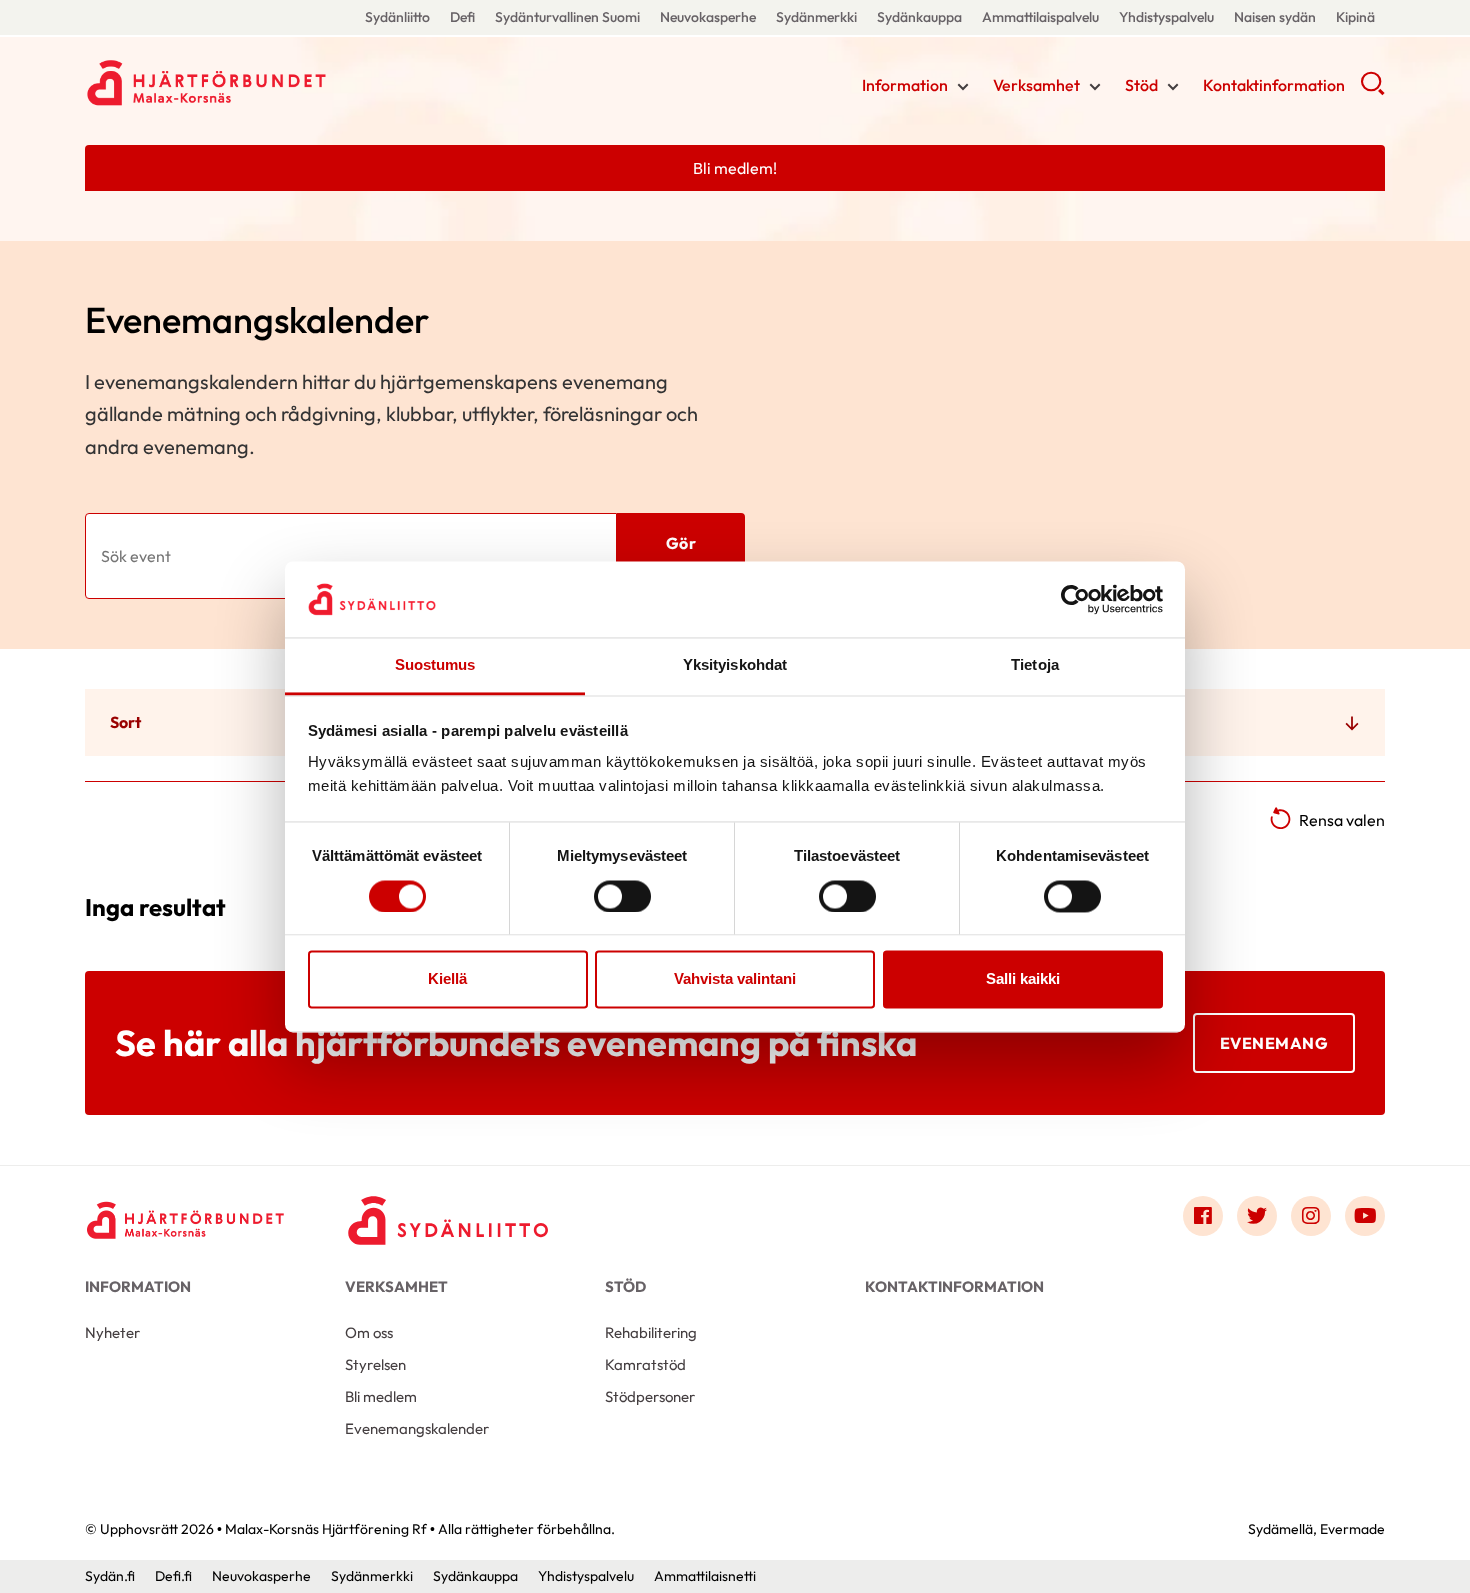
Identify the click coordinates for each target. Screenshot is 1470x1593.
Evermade (1352, 1529)
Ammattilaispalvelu (1040, 17)
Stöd (1141, 85)
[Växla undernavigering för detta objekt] (963, 87)
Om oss (369, 1332)
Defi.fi (173, 1576)
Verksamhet (1036, 85)
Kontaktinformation (1274, 85)
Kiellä (447, 979)
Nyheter (112, 1332)
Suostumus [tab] (435, 665)
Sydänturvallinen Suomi (567, 17)
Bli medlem (381, 1396)
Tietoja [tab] (1035, 665)
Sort (125, 722)
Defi (462, 17)
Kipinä (1355, 17)
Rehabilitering (651, 1332)
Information (905, 85)
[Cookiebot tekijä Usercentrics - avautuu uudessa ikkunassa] (1075, 599)
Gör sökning (681, 556)
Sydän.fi (110, 1576)
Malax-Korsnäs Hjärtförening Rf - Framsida (245, 83)
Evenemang (1274, 1043)
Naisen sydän (1275, 17)
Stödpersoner (650, 1396)
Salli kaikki (1023, 979)
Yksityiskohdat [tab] (735, 665)
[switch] (622, 896)
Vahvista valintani (735, 979)
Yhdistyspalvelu (1166, 17)
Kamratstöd (645, 1364)
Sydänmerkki (816, 17)
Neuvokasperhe (708, 17)
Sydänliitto (397, 17)
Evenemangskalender (417, 1428)
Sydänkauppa (919, 17)
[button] (1372, 90)
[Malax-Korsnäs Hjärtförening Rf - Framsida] (185, 1220)
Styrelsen (375, 1364)
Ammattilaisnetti (705, 1576)
